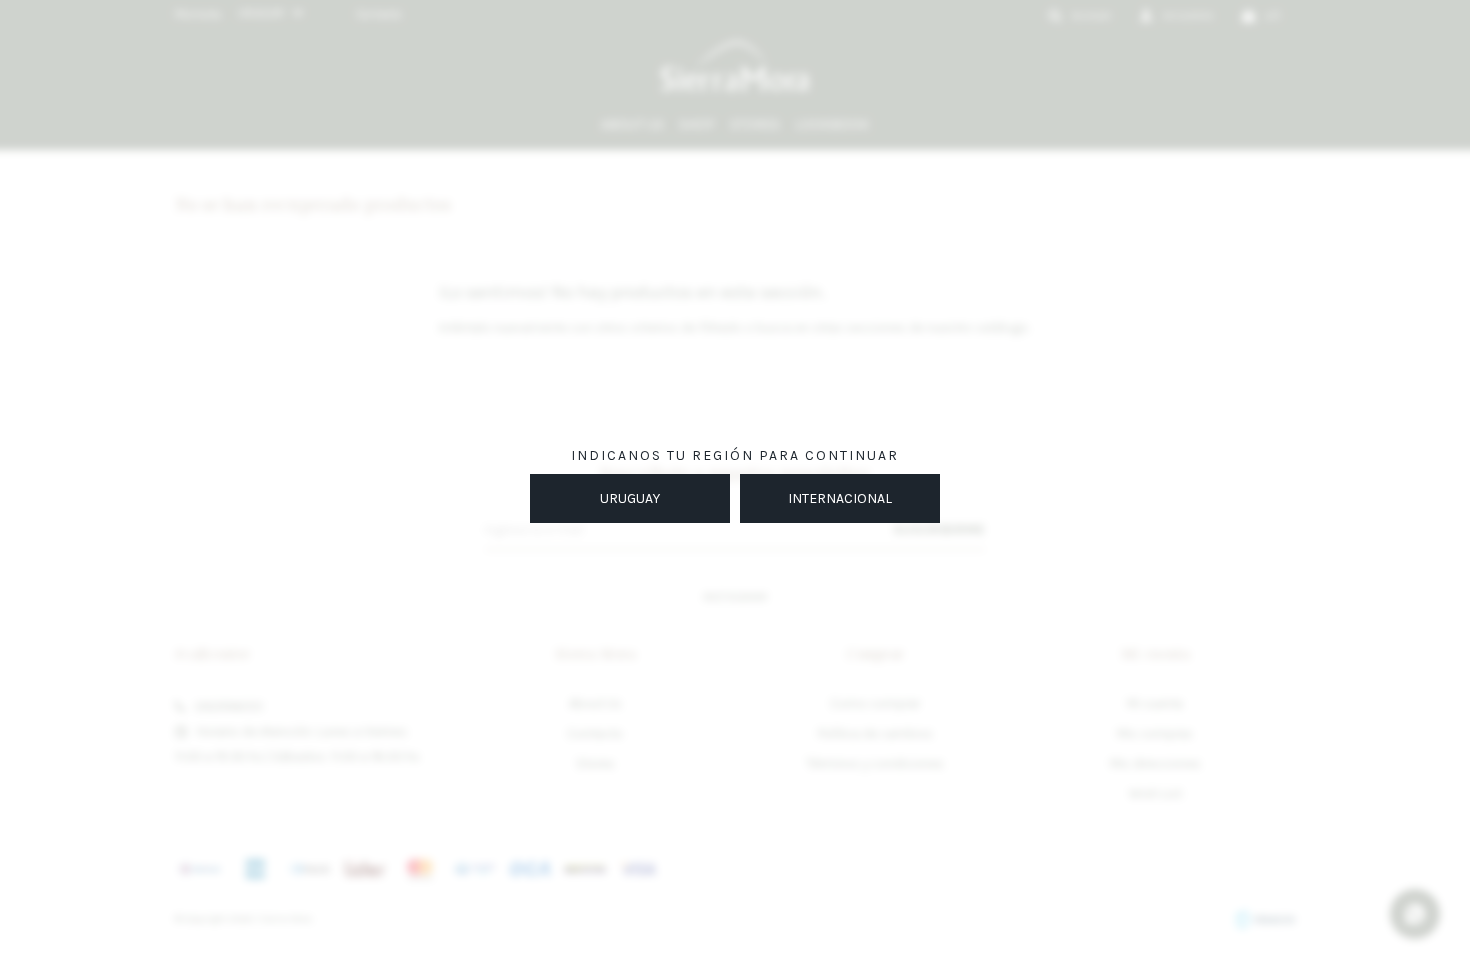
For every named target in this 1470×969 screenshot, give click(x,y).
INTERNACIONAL (840, 498)
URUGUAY (630, 498)
